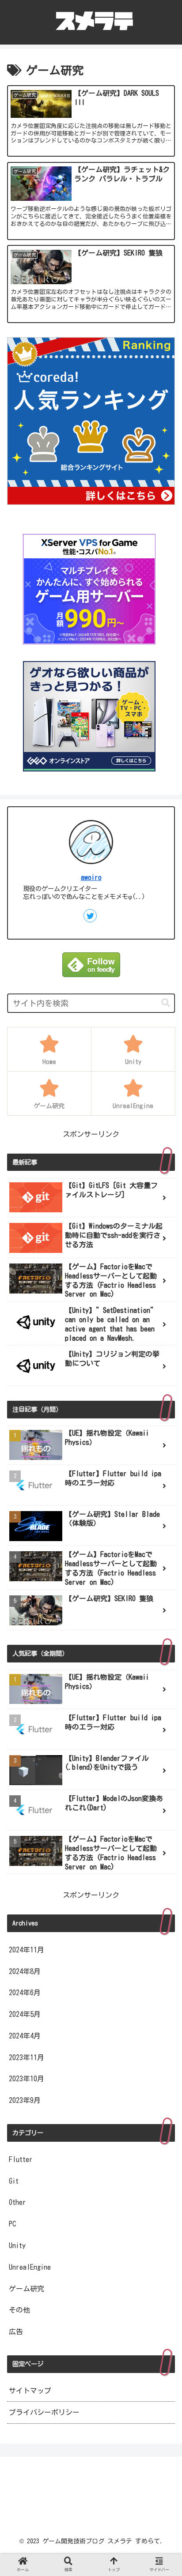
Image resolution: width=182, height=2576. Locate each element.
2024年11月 (27, 1950)
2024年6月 (25, 1993)
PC (12, 2224)
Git (14, 2181)
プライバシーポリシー (44, 2412)
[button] (166, 1003)
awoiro (91, 877)
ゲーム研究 (27, 2289)
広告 (16, 2332)
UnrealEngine (30, 2267)
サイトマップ (30, 2391)
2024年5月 (25, 2014)
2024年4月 (25, 2036)
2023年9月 (25, 2100)
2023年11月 (27, 2057)
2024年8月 (25, 1971)
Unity (17, 2245)
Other (17, 2202)
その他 (19, 2310)
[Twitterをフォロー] (90, 916)
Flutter (21, 2159)
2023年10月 (27, 2079)
